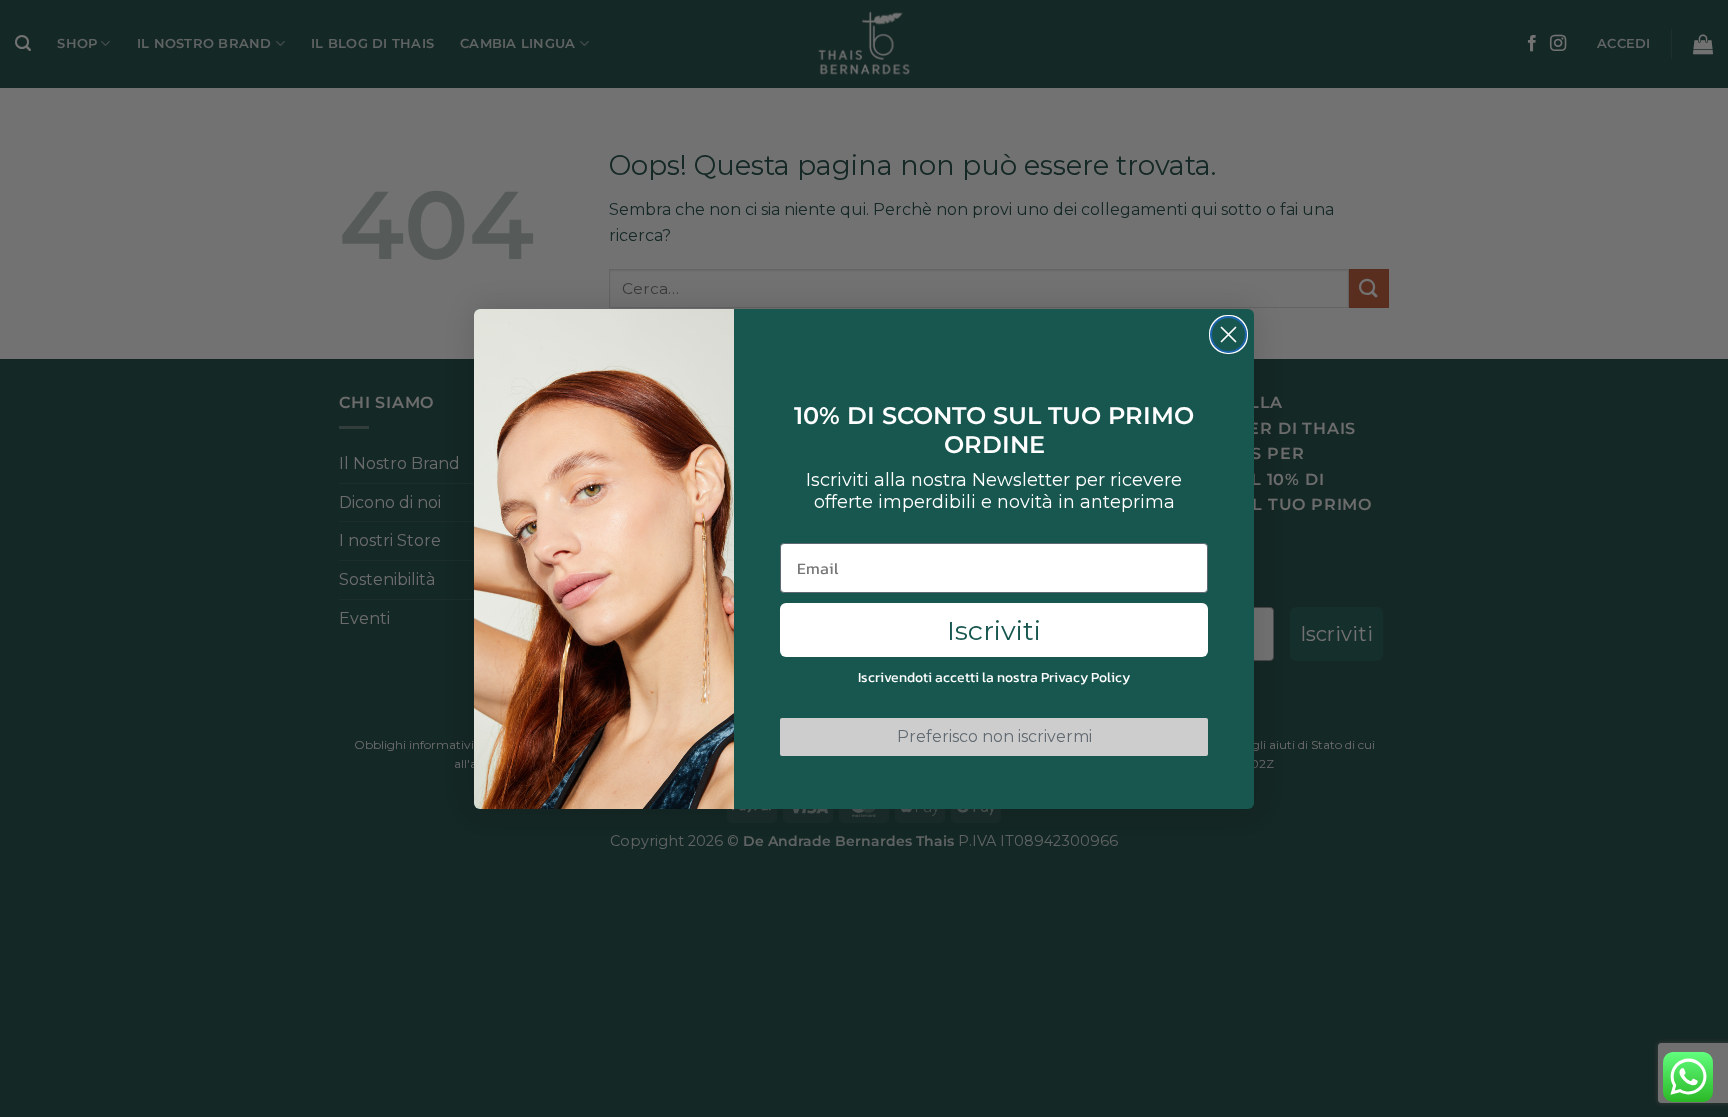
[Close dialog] (1228, 334)
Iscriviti (994, 630)
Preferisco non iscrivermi (994, 736)
